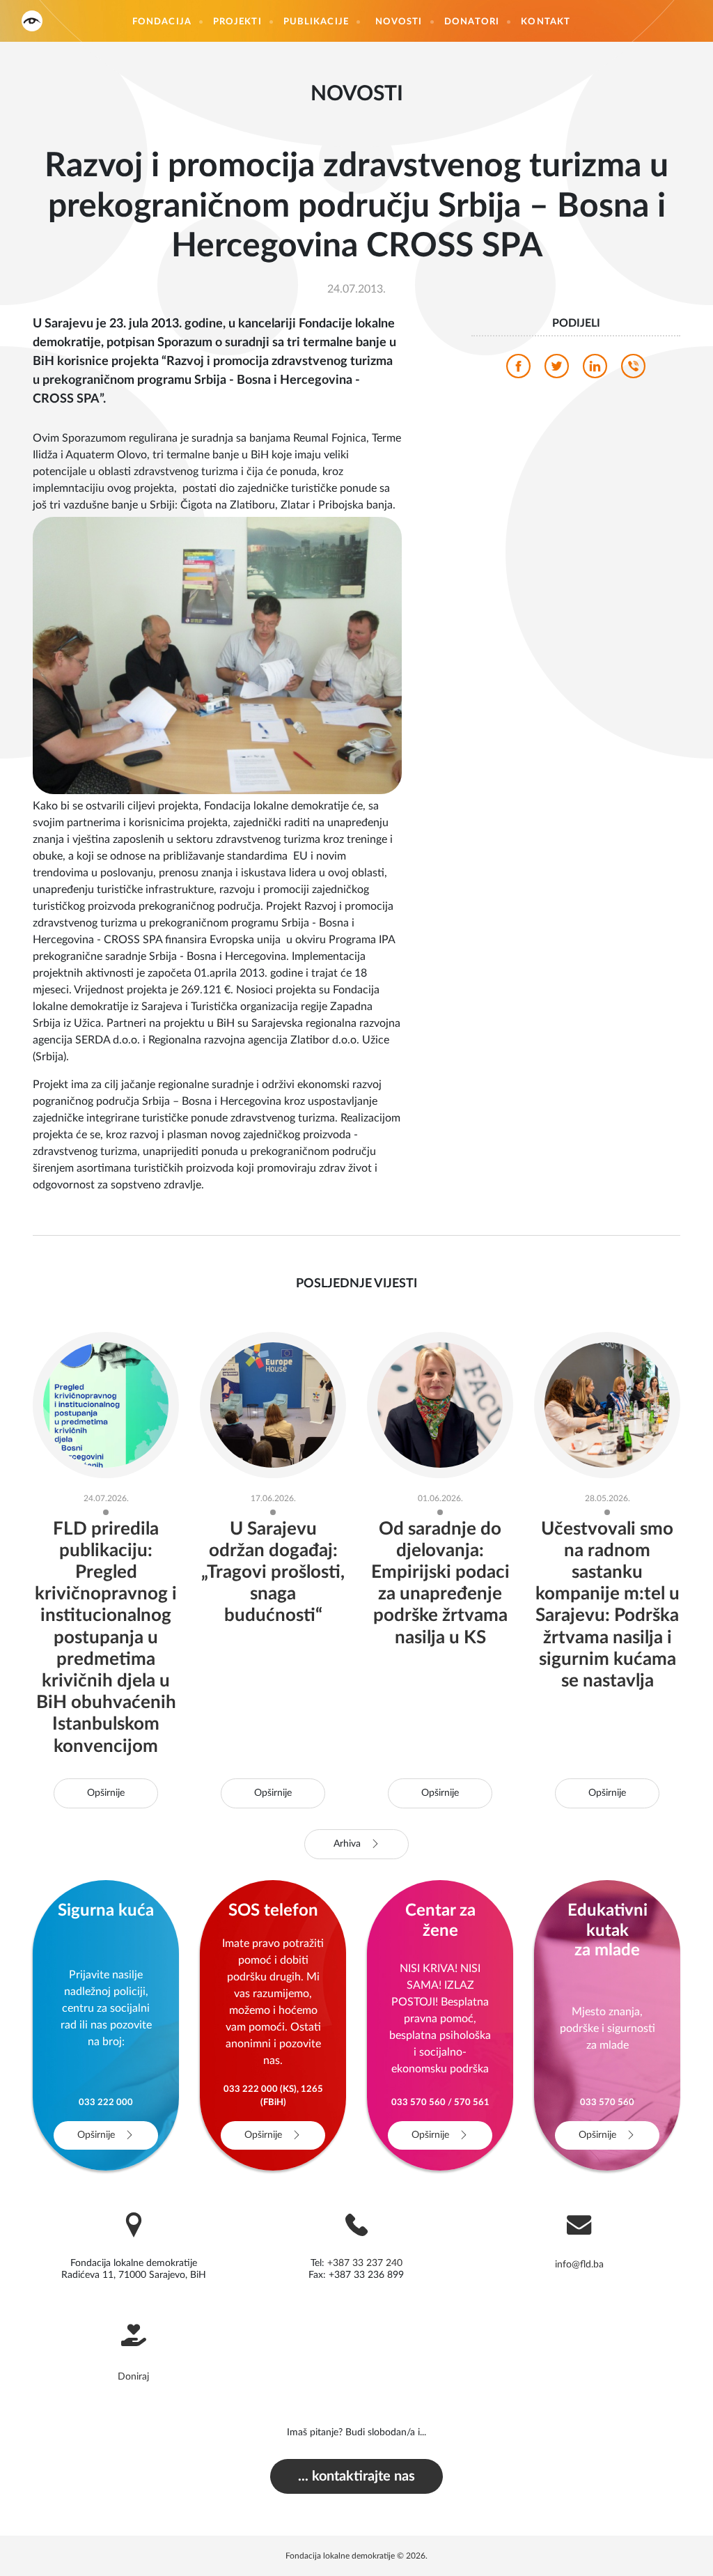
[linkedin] (595, 370)
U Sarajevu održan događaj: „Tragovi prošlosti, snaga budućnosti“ (273, 1573)
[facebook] (518, 370)
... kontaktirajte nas (356, 2476)
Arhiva (348, 1844)
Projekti (237, 22)
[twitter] (557, 370)
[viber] (633, 370)
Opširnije (106, 1793)
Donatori (472, 22)
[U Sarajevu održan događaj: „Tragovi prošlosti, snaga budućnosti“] (273, 1404)
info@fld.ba (579, 2265)
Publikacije (316, 22)
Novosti (399, 22)
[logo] (32, 21)
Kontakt (546, 22)
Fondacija (162, 22)
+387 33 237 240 (365, 2263)
